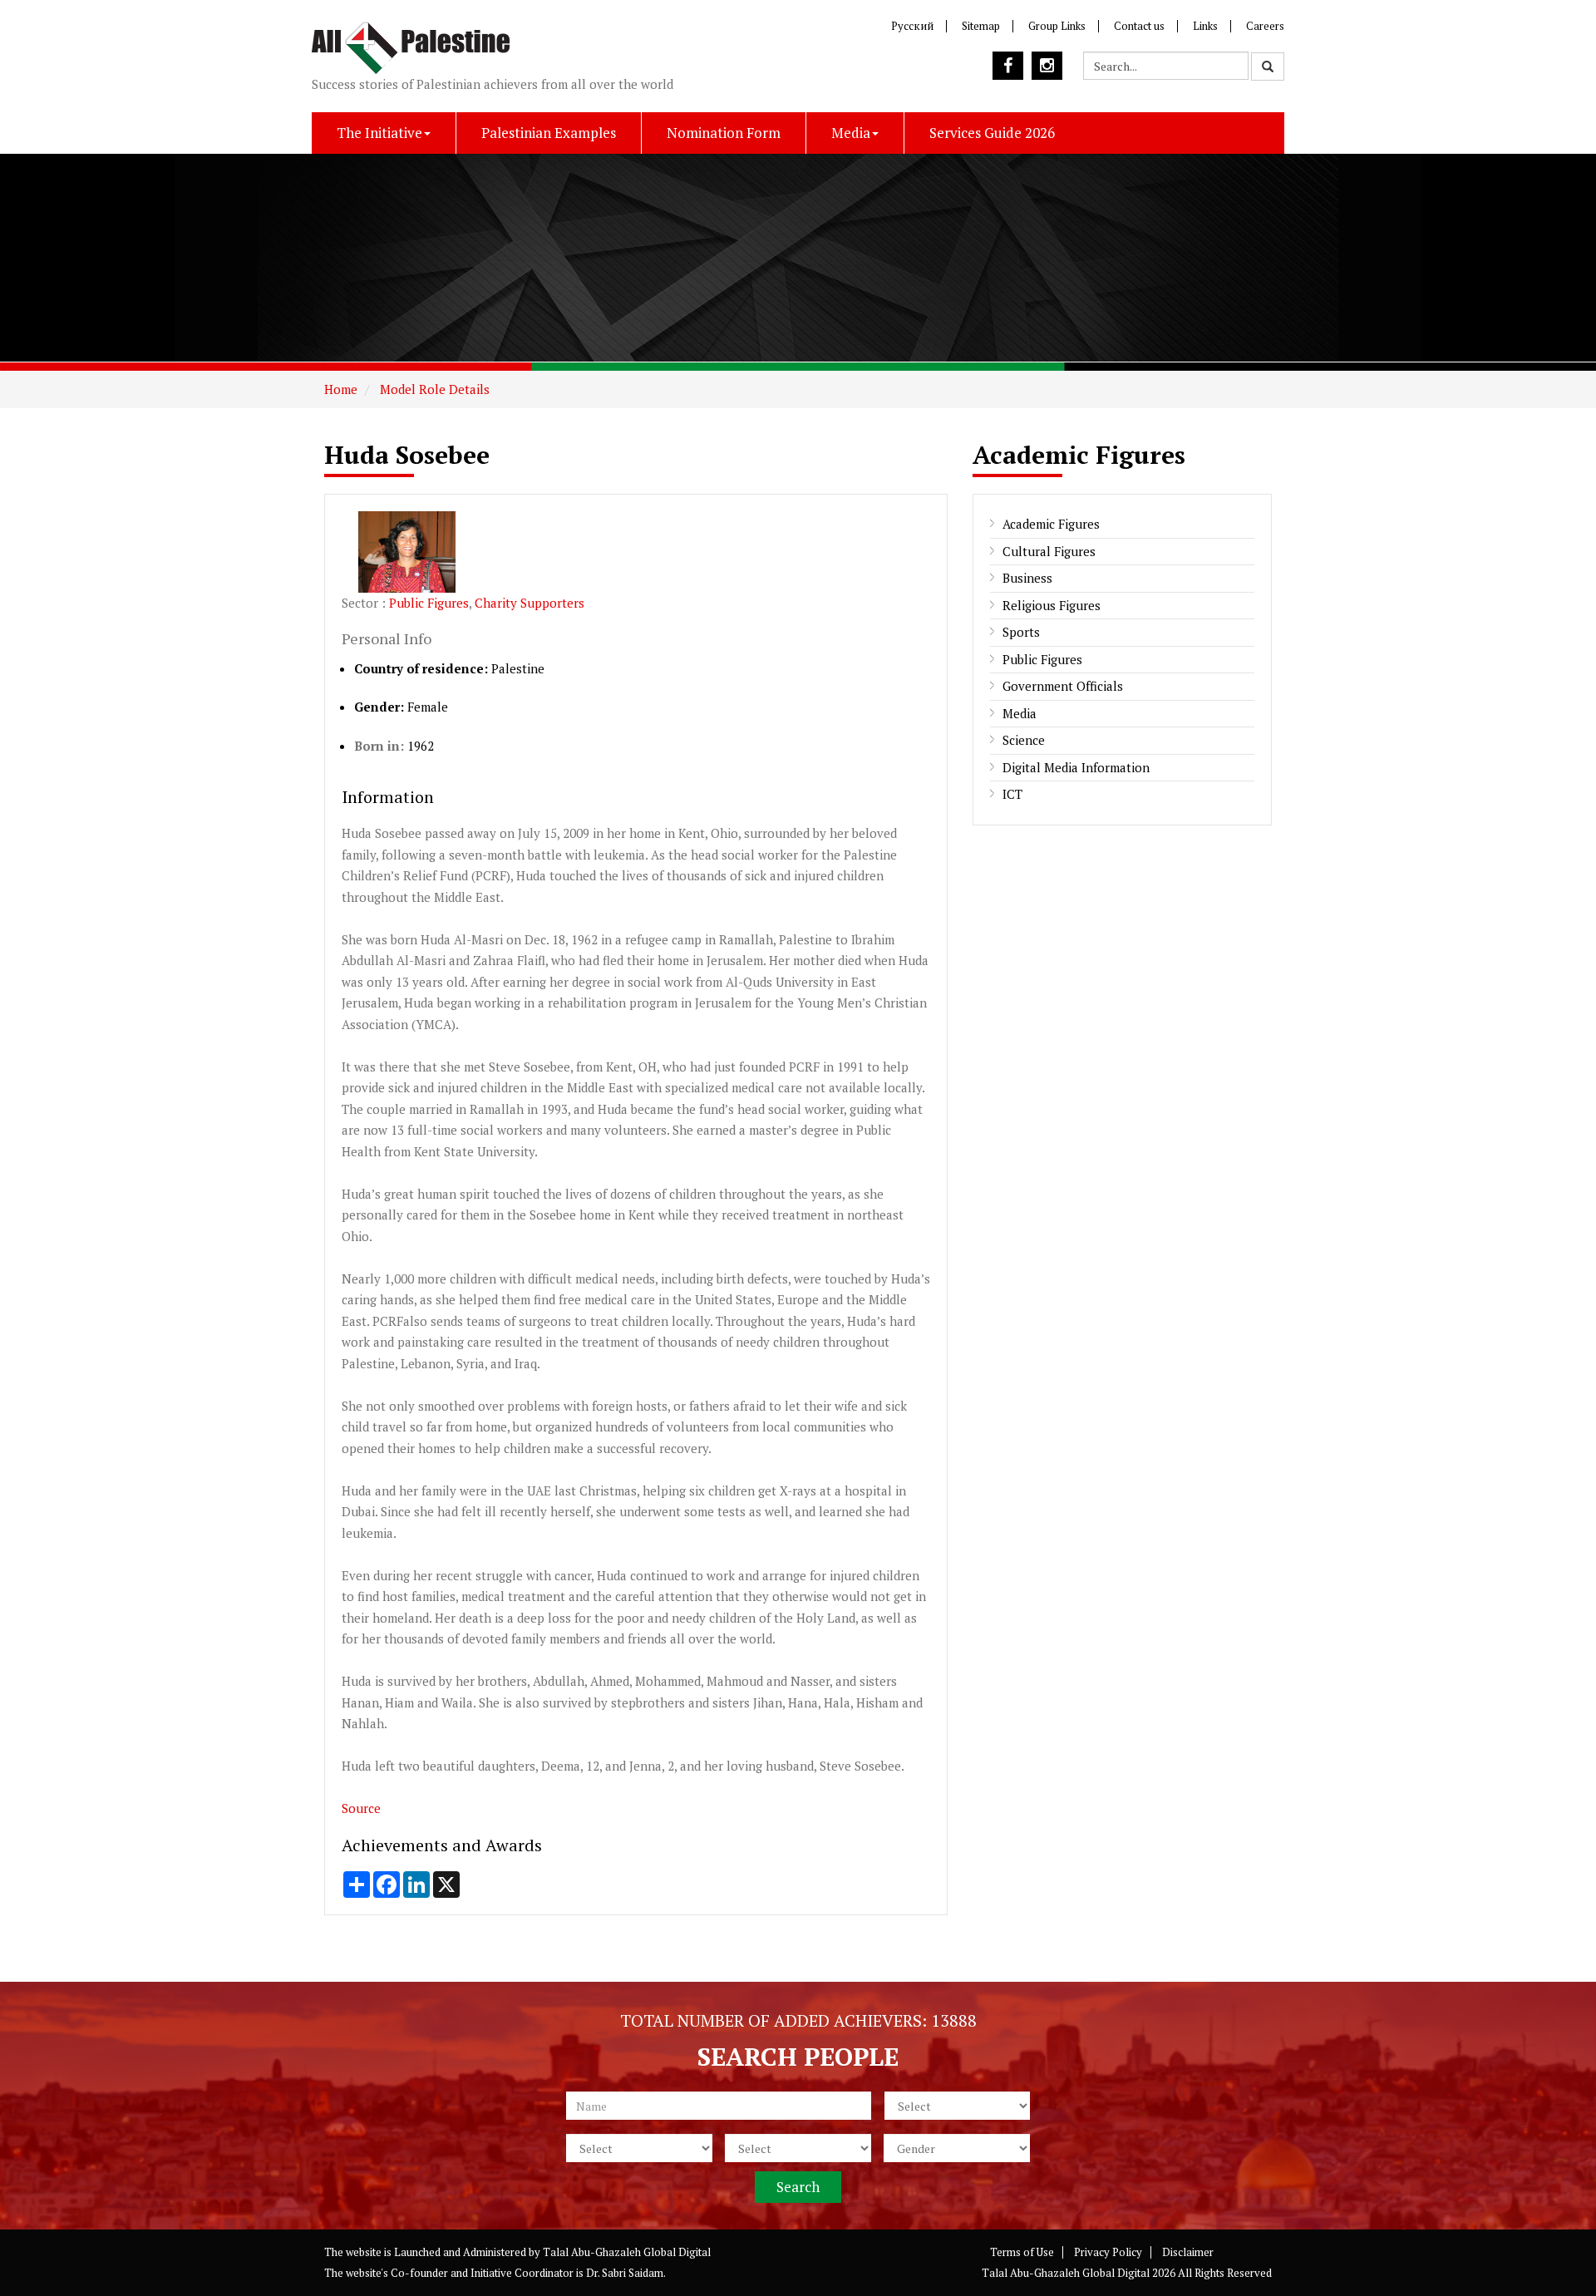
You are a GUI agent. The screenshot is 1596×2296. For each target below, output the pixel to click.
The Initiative (379, 133)
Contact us (1139, 26)
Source (361, 1808)
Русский (912, 26)
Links (1205, 26)
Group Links (1057, 26)
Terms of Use (1022, 2252)
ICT (1012, 794)
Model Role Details (433, 389)
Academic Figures (1051, 524)
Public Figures (429, 603)
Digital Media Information (1076, 767)
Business (1027, 578)
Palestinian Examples (549, 133)
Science (1024, 740)
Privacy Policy (1108, 2252)
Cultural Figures (1049, 551)
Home (341, 389)
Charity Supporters (530, 603)
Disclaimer (1188, 2252)
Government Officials (1063, 686)
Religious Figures (1052, 605)
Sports (1021, 632)
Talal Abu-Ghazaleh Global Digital (627, 2252)
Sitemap (981, 26)
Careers (1265, 26)
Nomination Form (724, 133)
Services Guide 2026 (992, 133)
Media (851, 133)
